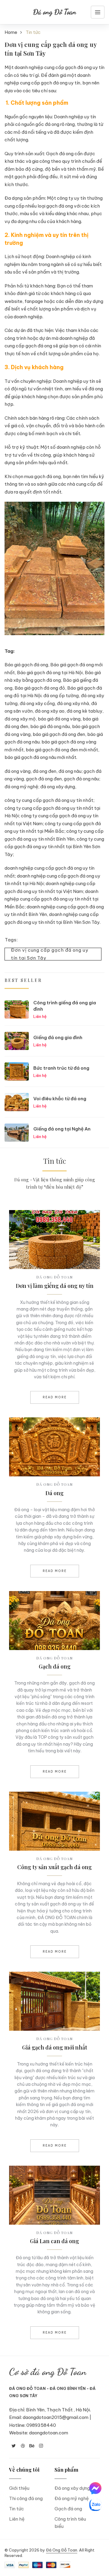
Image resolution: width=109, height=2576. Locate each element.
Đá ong (54, 1493)
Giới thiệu (19, 2488)
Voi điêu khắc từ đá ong (60, 1099)
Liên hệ (17, 2519)
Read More (55, 1397)
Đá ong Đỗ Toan (55, 12)
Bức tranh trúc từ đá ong (61, 1068)
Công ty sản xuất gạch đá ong (54, 1867)
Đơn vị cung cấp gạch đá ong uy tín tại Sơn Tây (50, 954)
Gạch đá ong (55, 1666)
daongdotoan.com (49, 2433)
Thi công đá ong (26, 2498)
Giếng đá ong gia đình (58, 1037)
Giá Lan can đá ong (54, 2241)
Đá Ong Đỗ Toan (62, 2550)
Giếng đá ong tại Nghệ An (62, 1129)
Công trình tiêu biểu (70, 2523)
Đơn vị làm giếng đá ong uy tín (55, 1286)
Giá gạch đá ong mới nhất (55, 2047)
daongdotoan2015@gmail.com (56, 2417)
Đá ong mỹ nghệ (72, 2498)
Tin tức (17, 2509)
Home (11, 32)
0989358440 (41, 2425)
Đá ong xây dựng (72, 2488)
